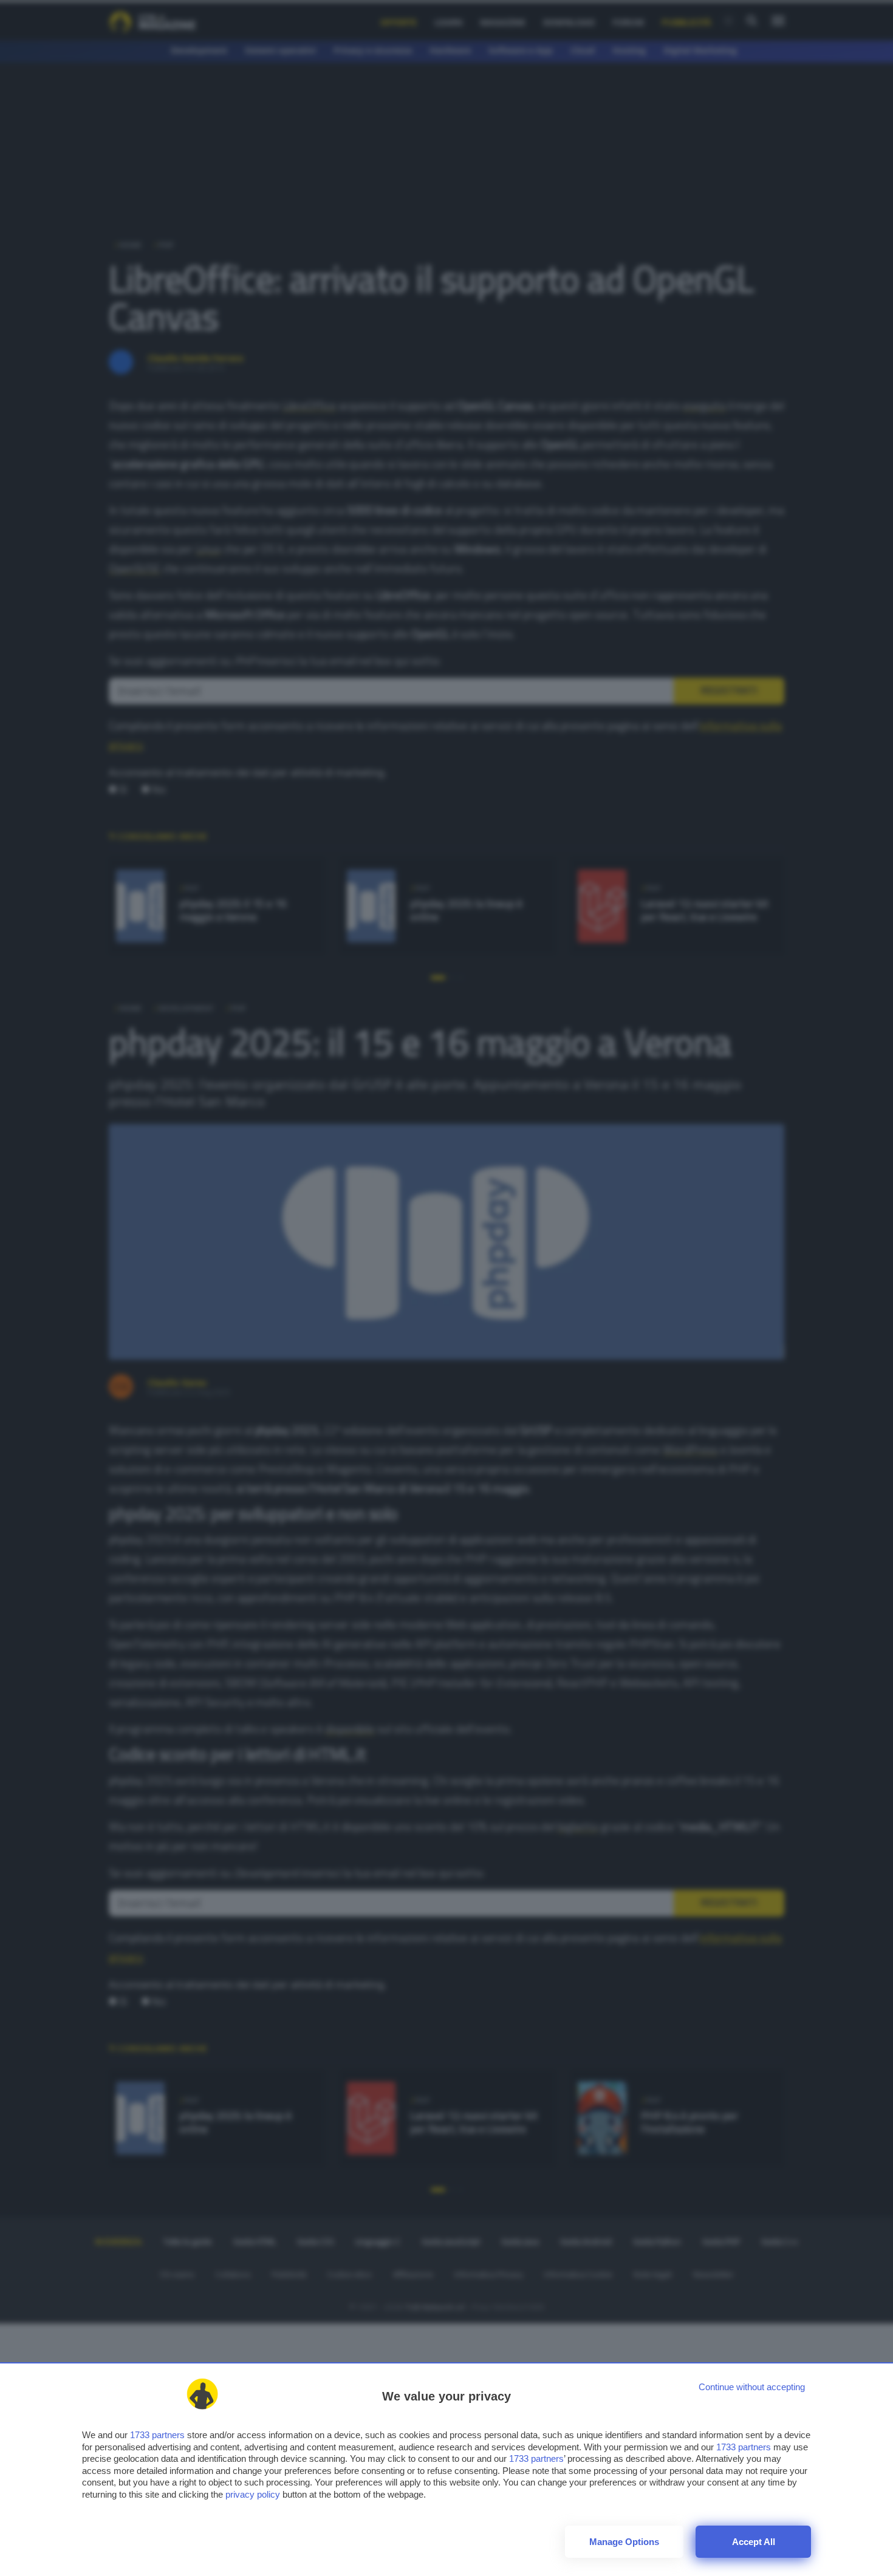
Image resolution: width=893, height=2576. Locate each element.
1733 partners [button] (157, 2435)
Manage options (624, 2542)
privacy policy (253, 2494)
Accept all (754, 2542)
